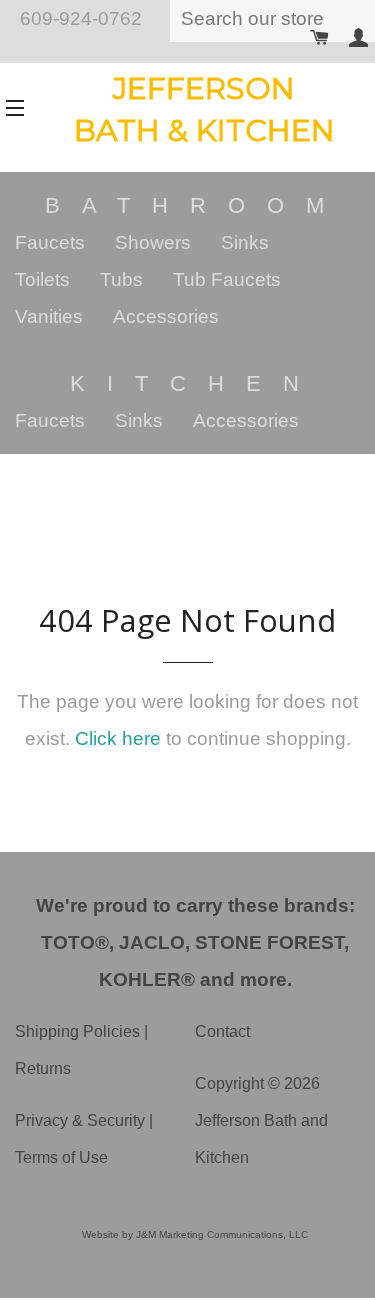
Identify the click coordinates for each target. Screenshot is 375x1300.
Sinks (245, 242)
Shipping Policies (77, 1031)
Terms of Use (61, 1157)
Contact (222, 1031)
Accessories (166, 316)
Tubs (121, 279)
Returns (43, 1068)
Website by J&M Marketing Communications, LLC (195, 1234)
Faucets (50, 242)
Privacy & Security (80, 1120)
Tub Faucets (227, 279)
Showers (153, 242)
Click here (118, 738)
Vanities (49, 316)
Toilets (42, 279)
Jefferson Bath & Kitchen (204, 109)
